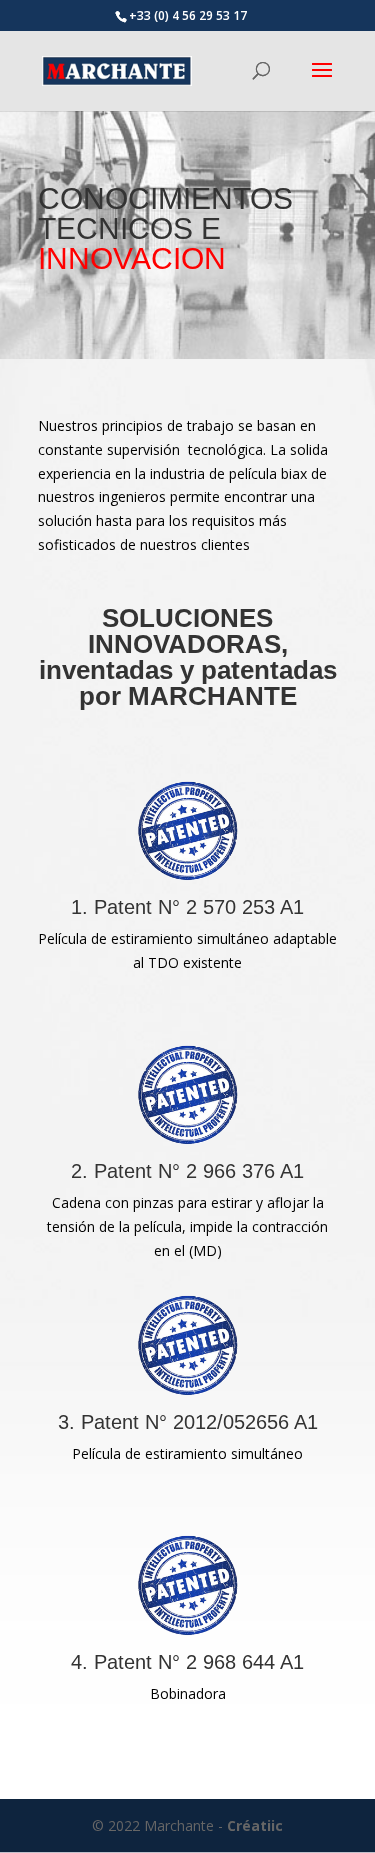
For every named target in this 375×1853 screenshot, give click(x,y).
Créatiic (255, 1825)
